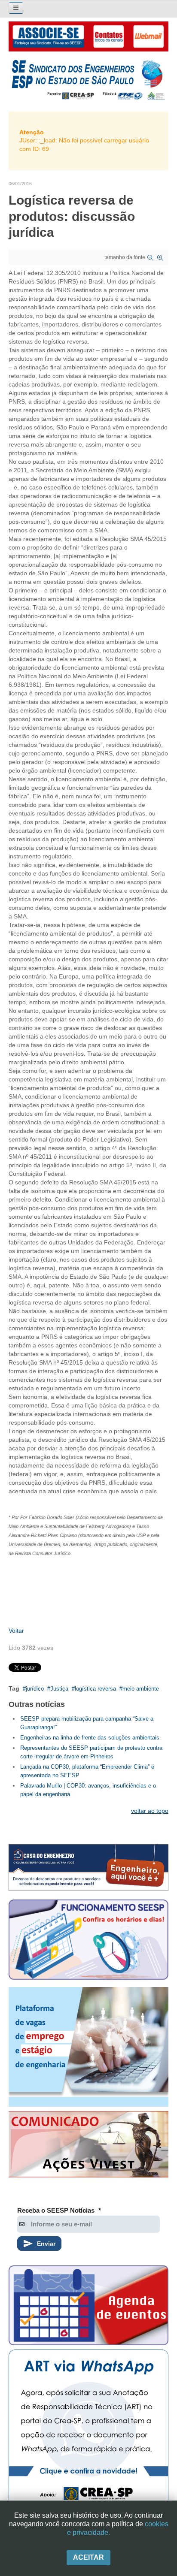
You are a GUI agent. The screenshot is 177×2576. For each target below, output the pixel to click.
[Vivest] (88, 2146)
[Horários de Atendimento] (88, 1941)
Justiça (59, 1689)
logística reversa (95, 1689)
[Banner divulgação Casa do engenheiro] (88, 1868)
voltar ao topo (150, 1811)
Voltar (16, 1631)
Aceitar (88, 2557)
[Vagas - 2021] (88, 2047)
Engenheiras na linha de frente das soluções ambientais (90, 1738)
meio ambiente (141, 1689)
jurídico (35, 1689)
